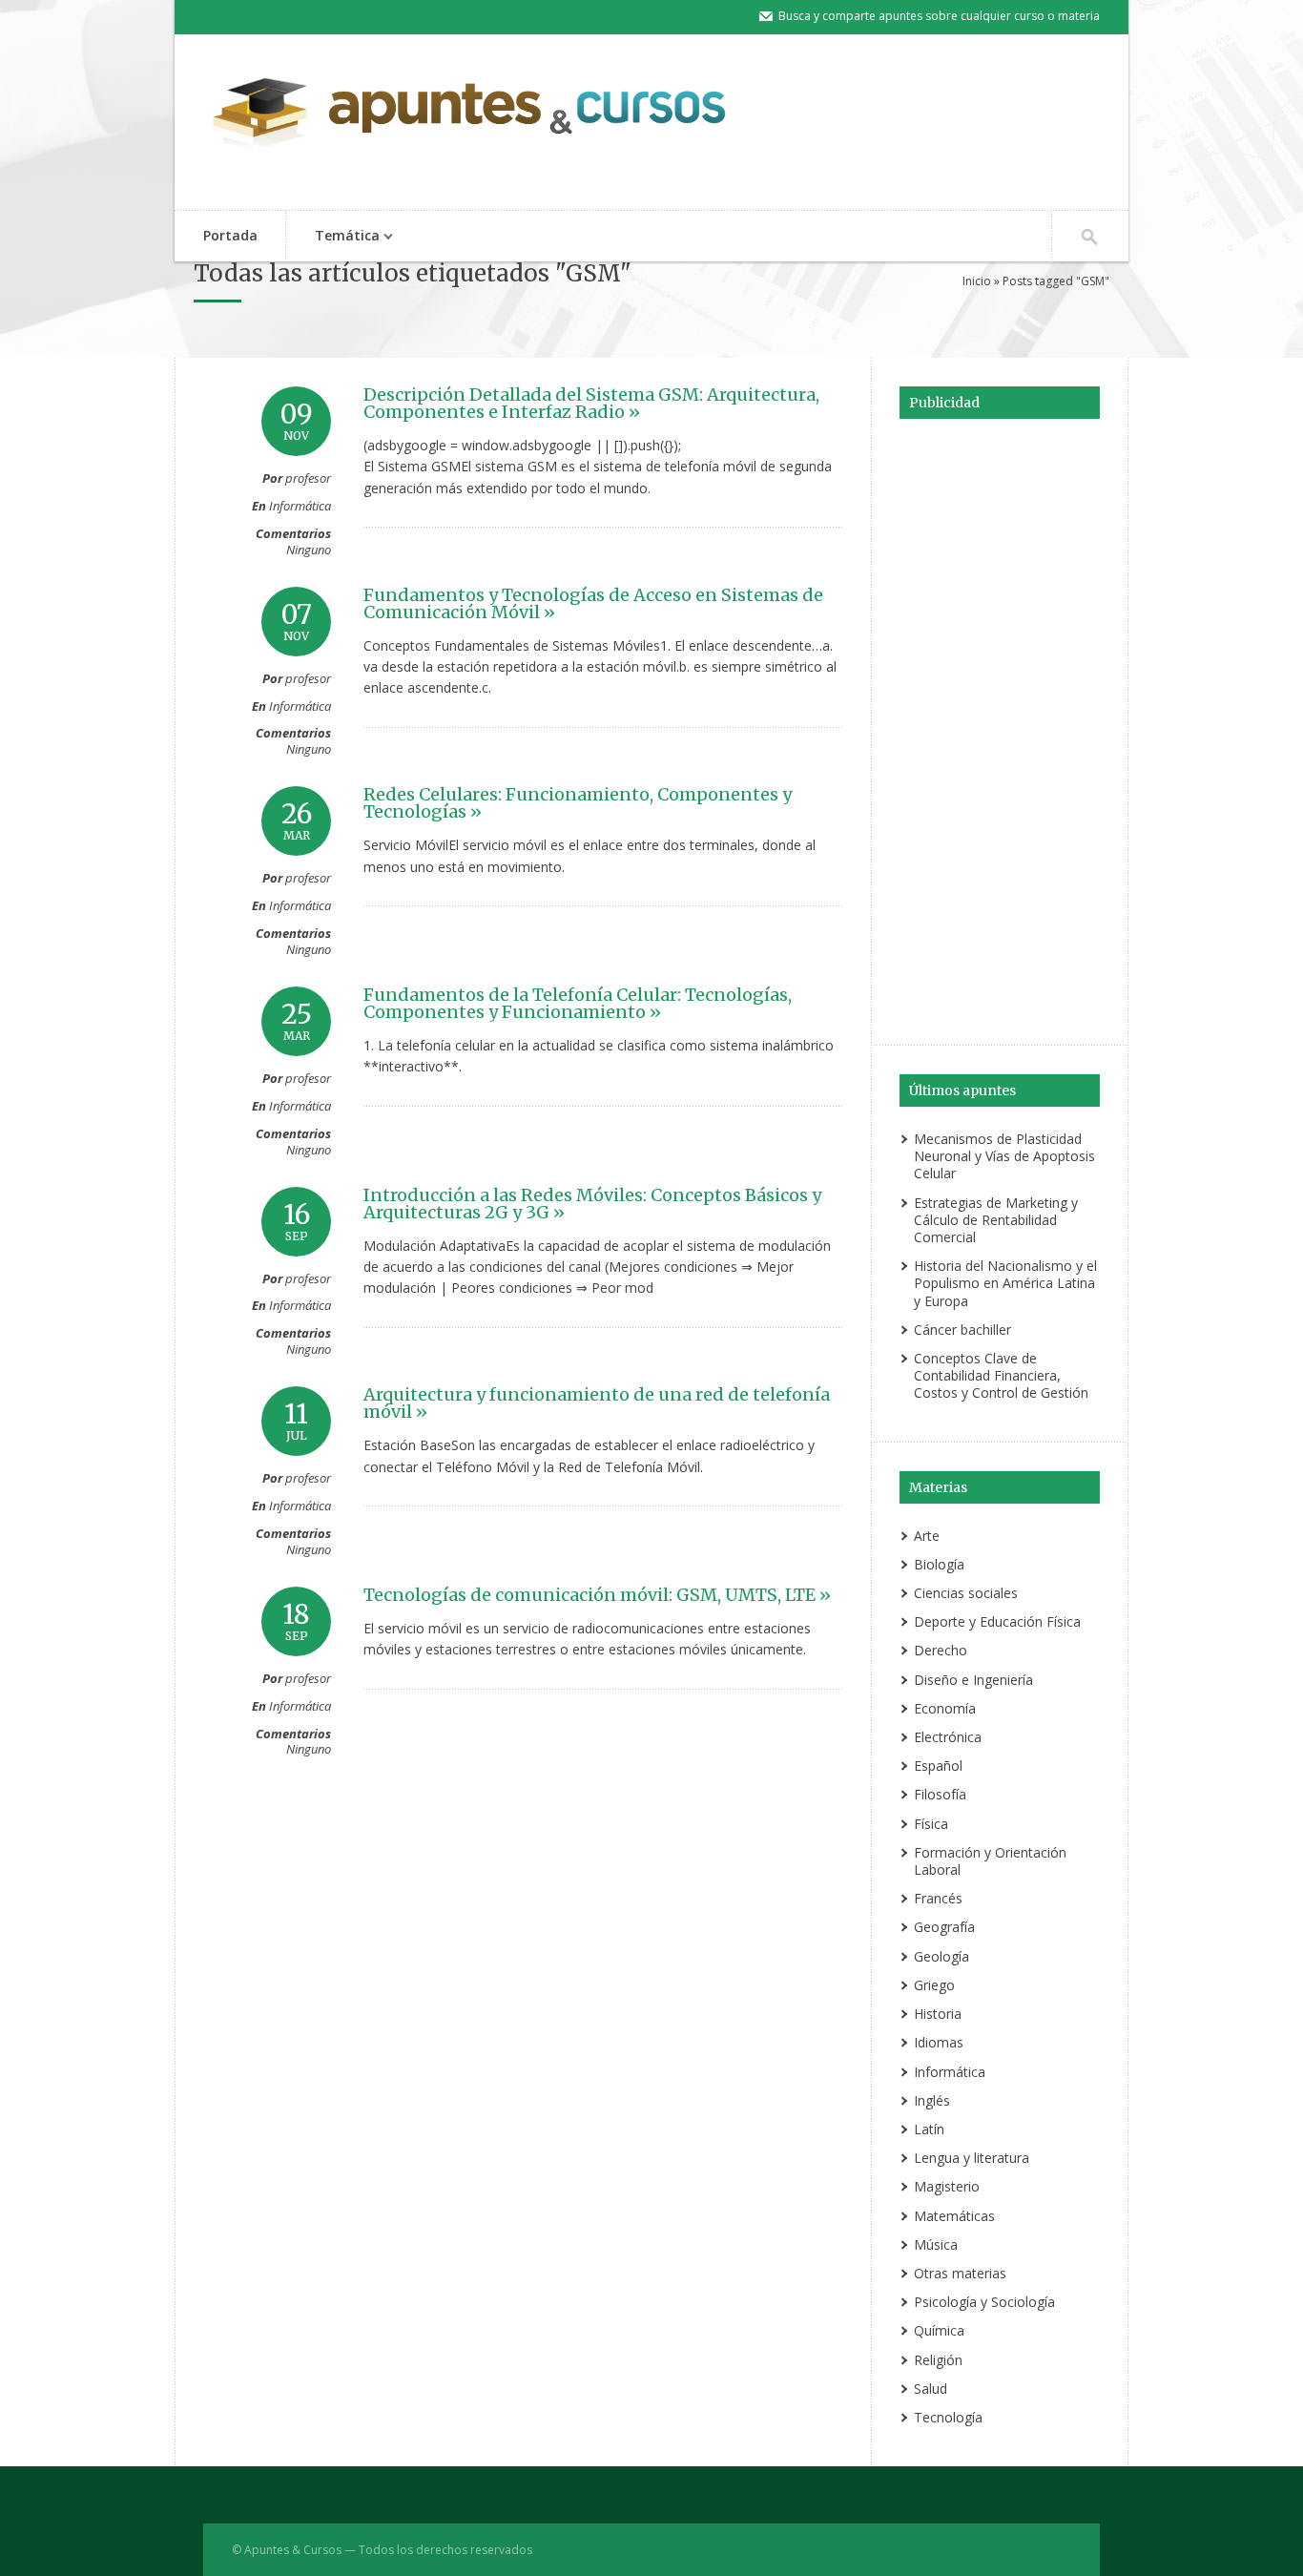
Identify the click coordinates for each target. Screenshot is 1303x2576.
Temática (333, 237)
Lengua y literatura (972, 2158)
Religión (938, 2360)
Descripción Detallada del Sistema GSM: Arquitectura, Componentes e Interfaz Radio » (591, 403)
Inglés (932, 2100)
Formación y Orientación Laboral (990, 1861)
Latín (929, 2129)
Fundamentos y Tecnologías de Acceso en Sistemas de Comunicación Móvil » (593, 603)
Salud (931, 2389)
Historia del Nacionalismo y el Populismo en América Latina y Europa (1005, 1283)
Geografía (944, 1927)
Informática (300, 506)
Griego (934, 1985)
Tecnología (948, 2417)
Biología (939, 1564)
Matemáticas (954, 2216)
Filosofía (940, 1794)
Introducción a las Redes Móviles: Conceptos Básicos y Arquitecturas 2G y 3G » (592, 1204)
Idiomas (939, 2042)
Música (936, 2244)
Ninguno (309, 550)
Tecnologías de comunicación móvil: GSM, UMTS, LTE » (597, 1595)
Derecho (941, 1650)
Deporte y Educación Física (997, 1621)
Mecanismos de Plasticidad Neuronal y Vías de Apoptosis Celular (1004, 1156)
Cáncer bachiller (962, 1330)
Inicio (977, 281)
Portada (230, 235)
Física (931, 1824)
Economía (945, 1708)
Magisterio (947, 2186)
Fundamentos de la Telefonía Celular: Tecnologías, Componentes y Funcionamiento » (578, 1003)
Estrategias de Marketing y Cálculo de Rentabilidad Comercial (996, 1220)
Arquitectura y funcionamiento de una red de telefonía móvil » (597, 1403)
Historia (938, 2014)
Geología (941, 1956)
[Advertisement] (1000, 729)
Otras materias (960, 2273)
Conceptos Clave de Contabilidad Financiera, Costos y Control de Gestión (1001, 1375)
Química (939, 2330)
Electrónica (948, 1737)
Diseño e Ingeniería (973, 1680)
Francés (938, 1898)
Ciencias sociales (966, 1593)
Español (938, 1766)
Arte (927, 1536)
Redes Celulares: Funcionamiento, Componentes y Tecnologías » (578, 803)
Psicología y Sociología (984, 2302)
